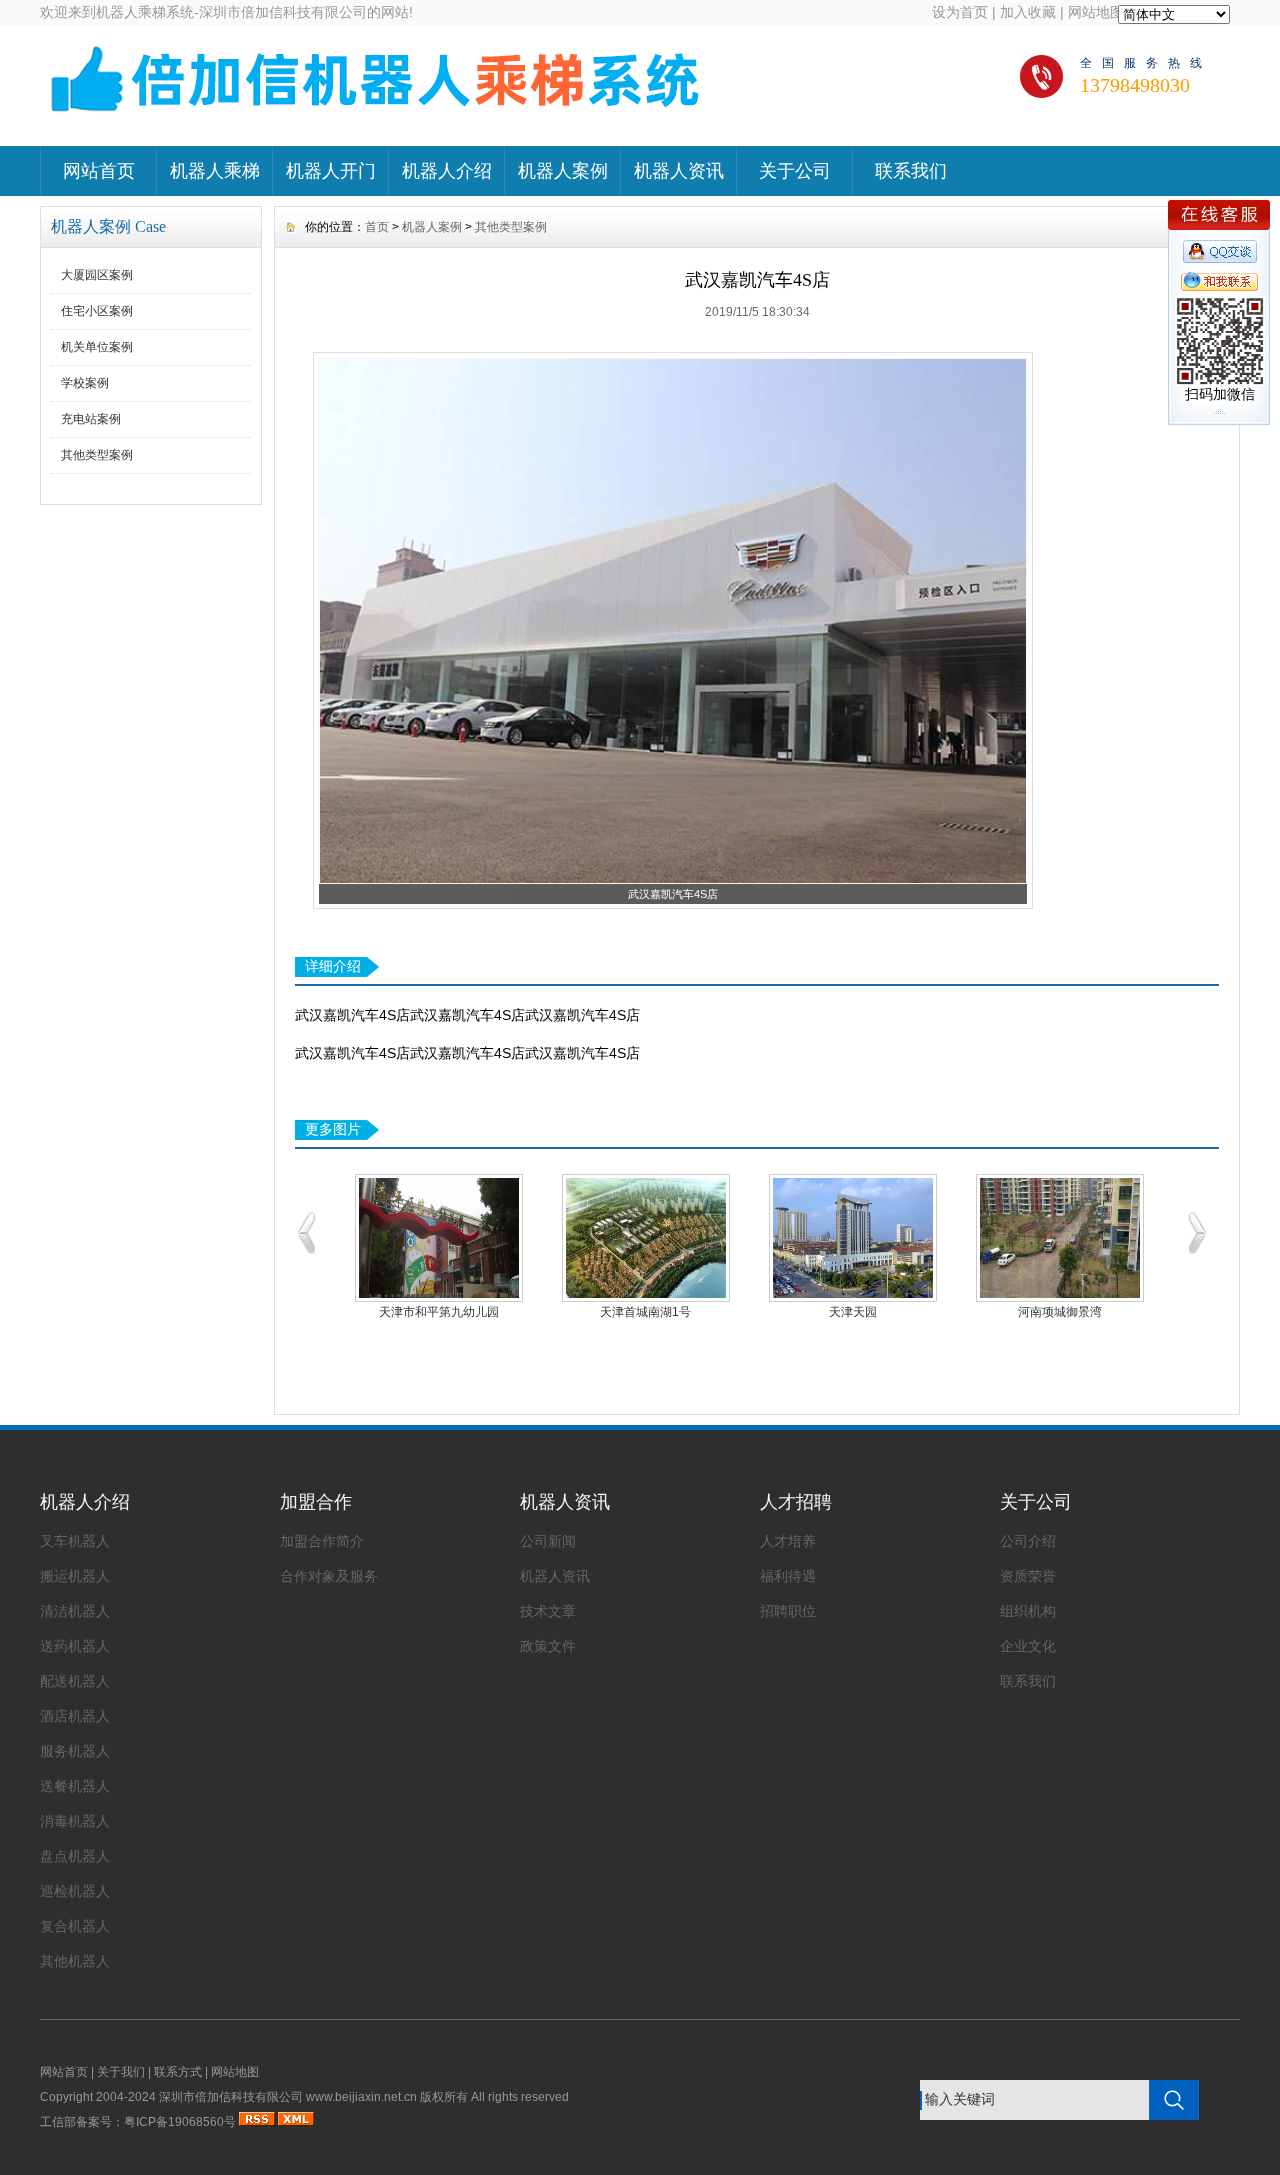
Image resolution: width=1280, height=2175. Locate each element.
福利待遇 (788, 1576)
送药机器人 (75, 1646)
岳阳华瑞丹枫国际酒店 (646, 1312)
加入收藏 (1028, 12)
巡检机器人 (75, 1891)
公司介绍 (1028, 1541)
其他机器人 (75, 1961)
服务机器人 (75, 1751)
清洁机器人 (75, 1611)
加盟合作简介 (322, 1541)
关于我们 (121, 2072)
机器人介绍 (447, 171)
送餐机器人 (75, 1786)
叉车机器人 (75, 1541)
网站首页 (99, 171)
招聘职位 (788, 1611)
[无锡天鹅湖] (1059, 1238)
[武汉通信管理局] (852, 1238)
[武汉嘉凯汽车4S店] (673, 880)
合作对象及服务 (329, 1576)
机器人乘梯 (215, 171)
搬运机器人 (75, 1576)
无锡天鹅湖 (1060, 1312)
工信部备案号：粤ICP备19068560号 (138, 2122)
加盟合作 (316, 1502)
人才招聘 (796, 1502)
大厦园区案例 (97, 275)
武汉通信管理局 (853, 1312)
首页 (377, 227)
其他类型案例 (97, 455)
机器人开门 (331, 171)
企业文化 (1028, 1646)
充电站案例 (91, 419)
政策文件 (548, 1646)
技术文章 (548, 1611)
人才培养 (788, 1541)
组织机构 (1028, 1611)
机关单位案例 (97, 347)
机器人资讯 (679, 171)
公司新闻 (548, 1541)
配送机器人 (75, 1681)
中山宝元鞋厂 (439, 1312)
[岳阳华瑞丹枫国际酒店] (645, 1238)
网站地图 (1096, 12)
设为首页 (960, 12)
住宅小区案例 (97, 311)
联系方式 (178, 2072)
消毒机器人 (75, 1821)
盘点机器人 (75, 1856)
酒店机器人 (75, 1716)
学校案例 (85, 383)
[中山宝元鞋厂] (438, 1238)
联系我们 (911, 171)
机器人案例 (563, 171)
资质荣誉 (1028, 1576)
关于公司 (795, 171)
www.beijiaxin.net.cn (361, 2097)
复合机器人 (75, 1926)
